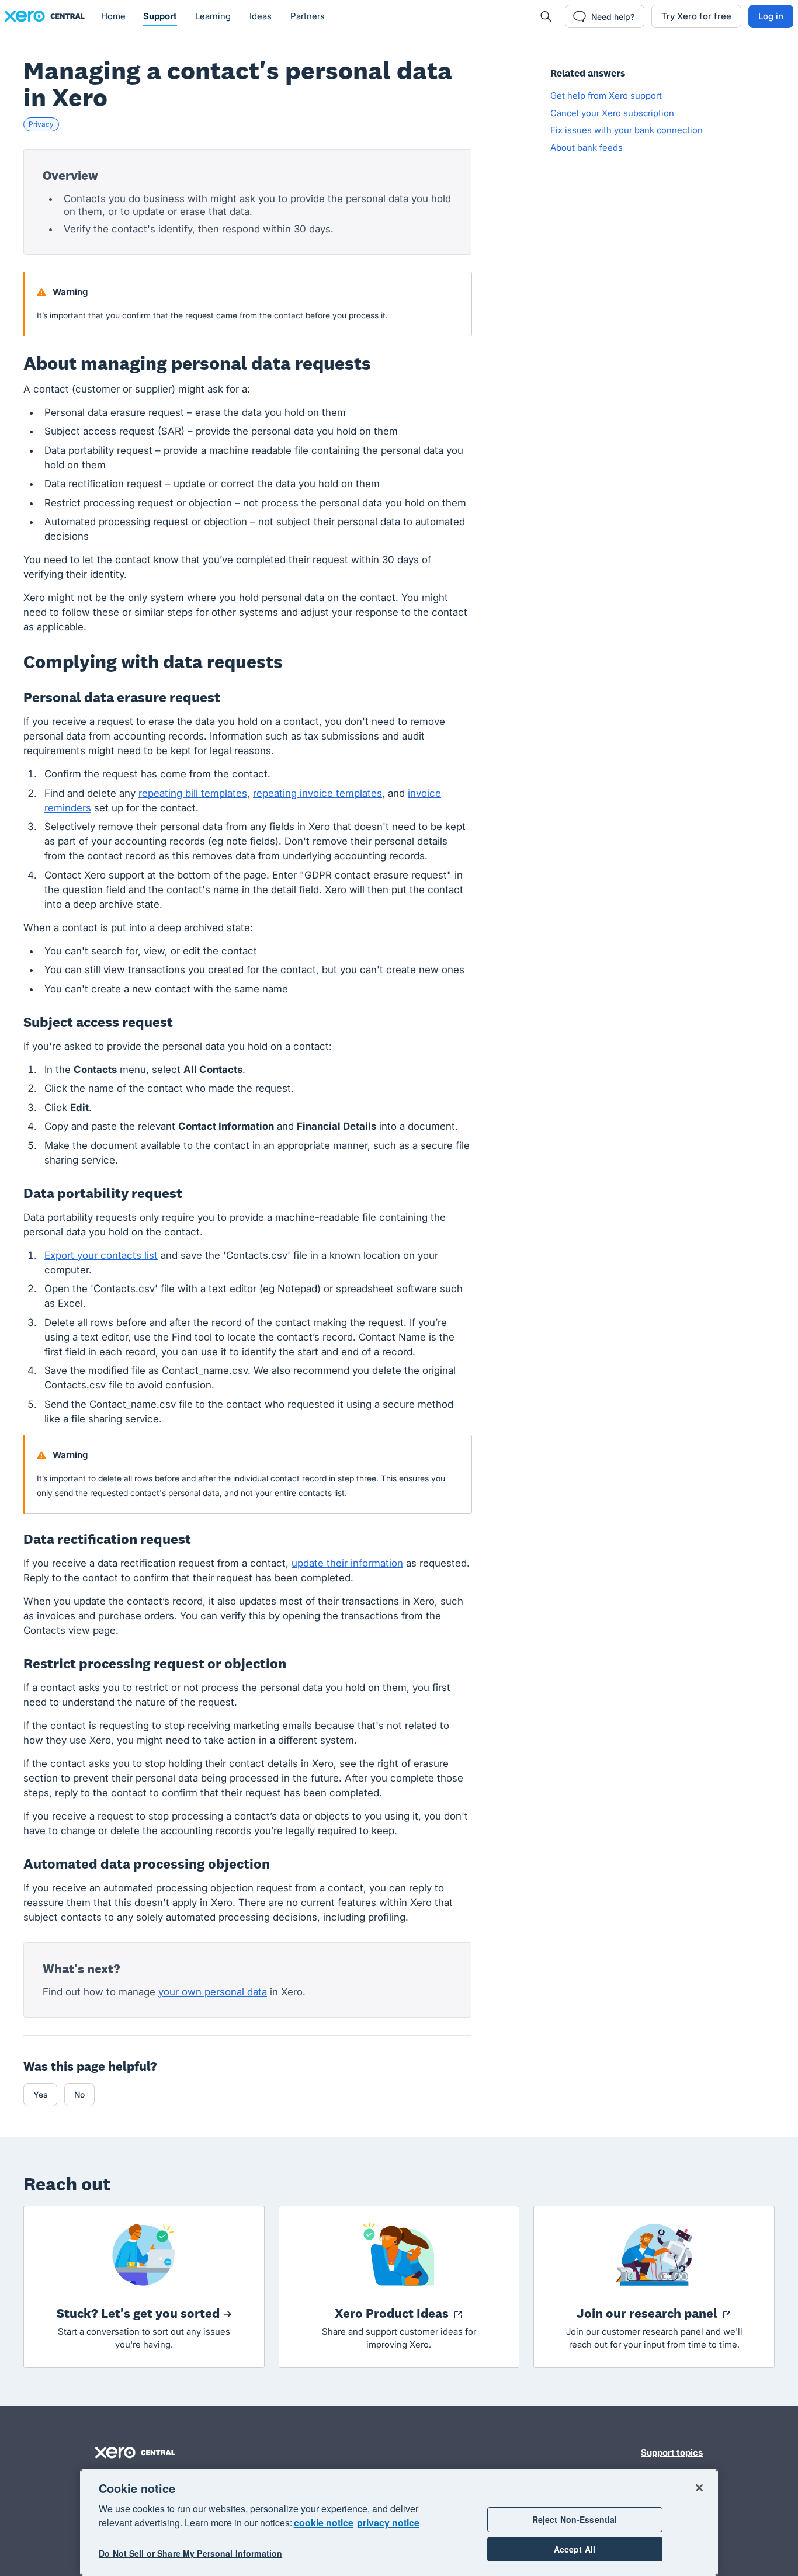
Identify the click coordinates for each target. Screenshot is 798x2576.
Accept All (575, 2549)
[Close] (699, 2488)
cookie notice (324, 2523)
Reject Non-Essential (575, 2519)
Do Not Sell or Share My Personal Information (190, 2554)
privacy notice (388, 2523)
